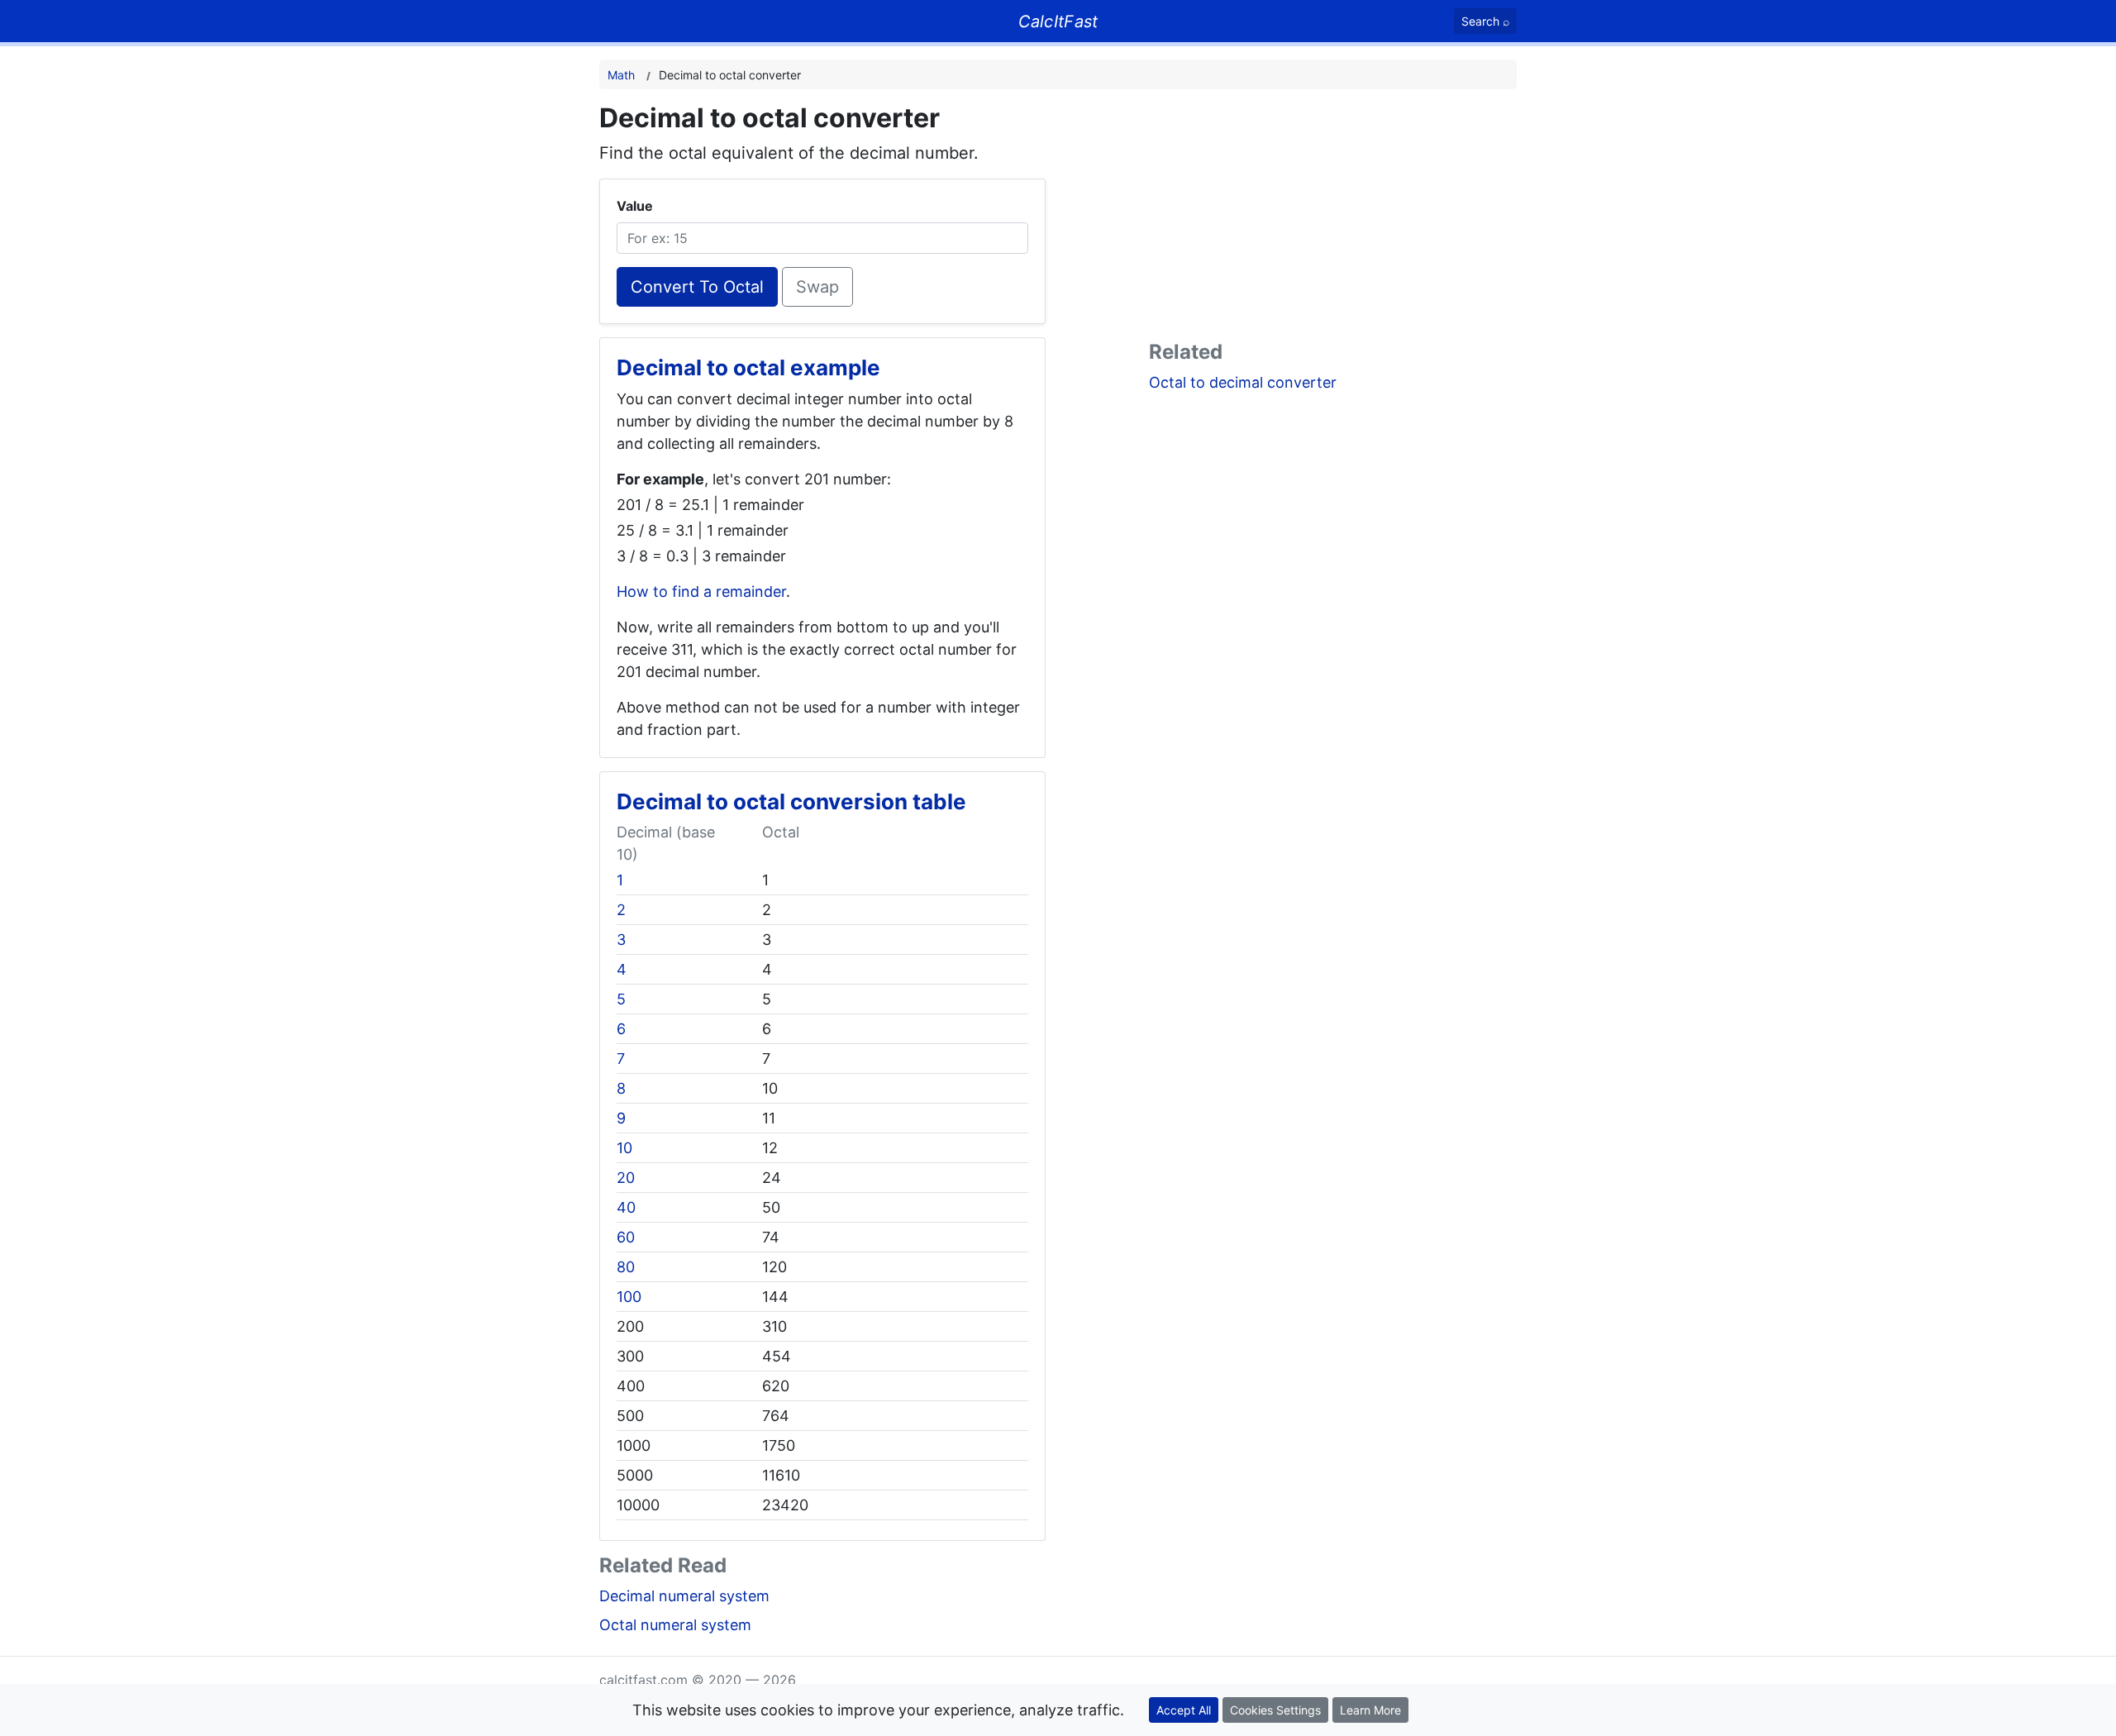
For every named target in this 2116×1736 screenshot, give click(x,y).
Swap (817, 287)
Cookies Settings (1275, 1710)
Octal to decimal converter (1243, 382)
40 (626, 1207)
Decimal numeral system (684, 1596)
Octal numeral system (675, 1625)
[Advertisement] (1333, 218)
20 (626, 1178)
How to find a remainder (701, 591)
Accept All (1184, 1710)
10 (624, 1148)
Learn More (1370, 1710)
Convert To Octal (697, 287)
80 (626, 1267)
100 (629, 1297)
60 (626, 1237)
